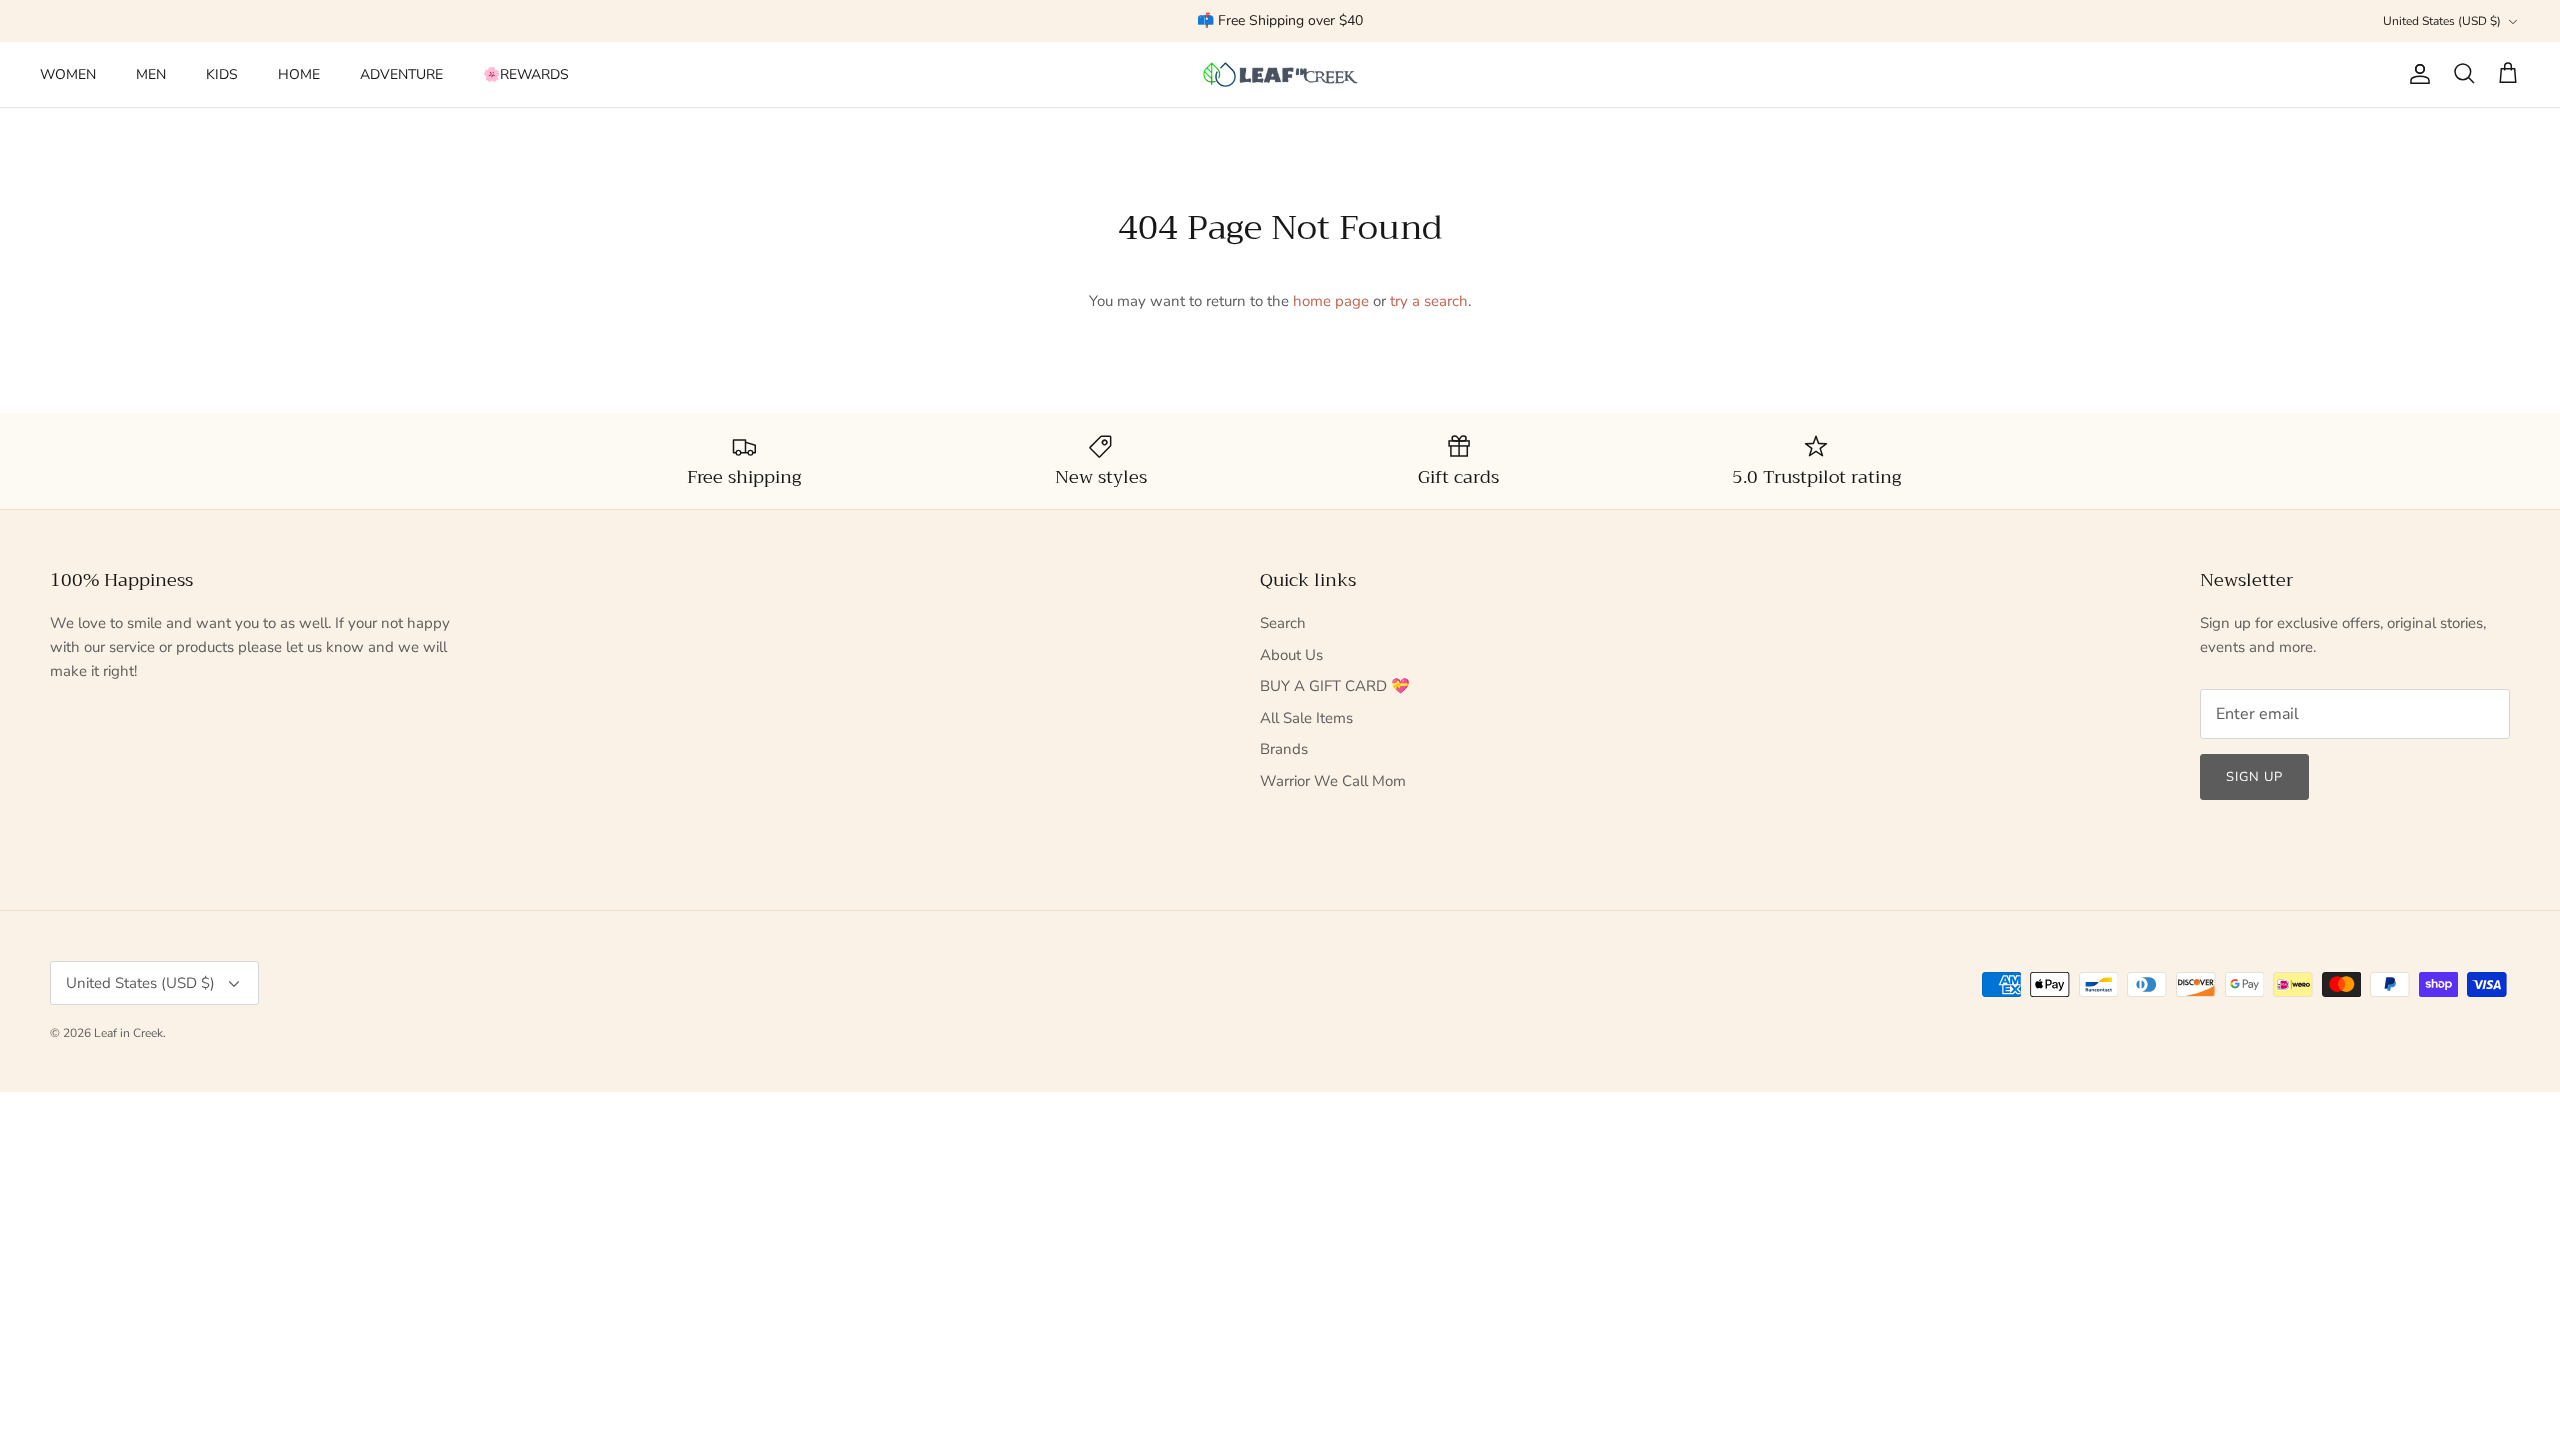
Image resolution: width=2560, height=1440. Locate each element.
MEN (151, 74)
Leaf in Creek (128, 1033)
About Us (1291, 655)
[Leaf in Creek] (1280, 74)
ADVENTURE (401, 74)
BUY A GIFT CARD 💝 (1335, 686)
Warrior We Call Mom (1333, 781)
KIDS (222, 74)
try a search (1429, 301)
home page (1331, 301)
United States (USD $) (2442, 21)
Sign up (2254, 777)
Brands (1284, 749)
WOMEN (68, 74)
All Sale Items (1306, 718)
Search (1283, 623)
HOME (299, 74)
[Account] (2416, 74)
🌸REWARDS (526, 74)
